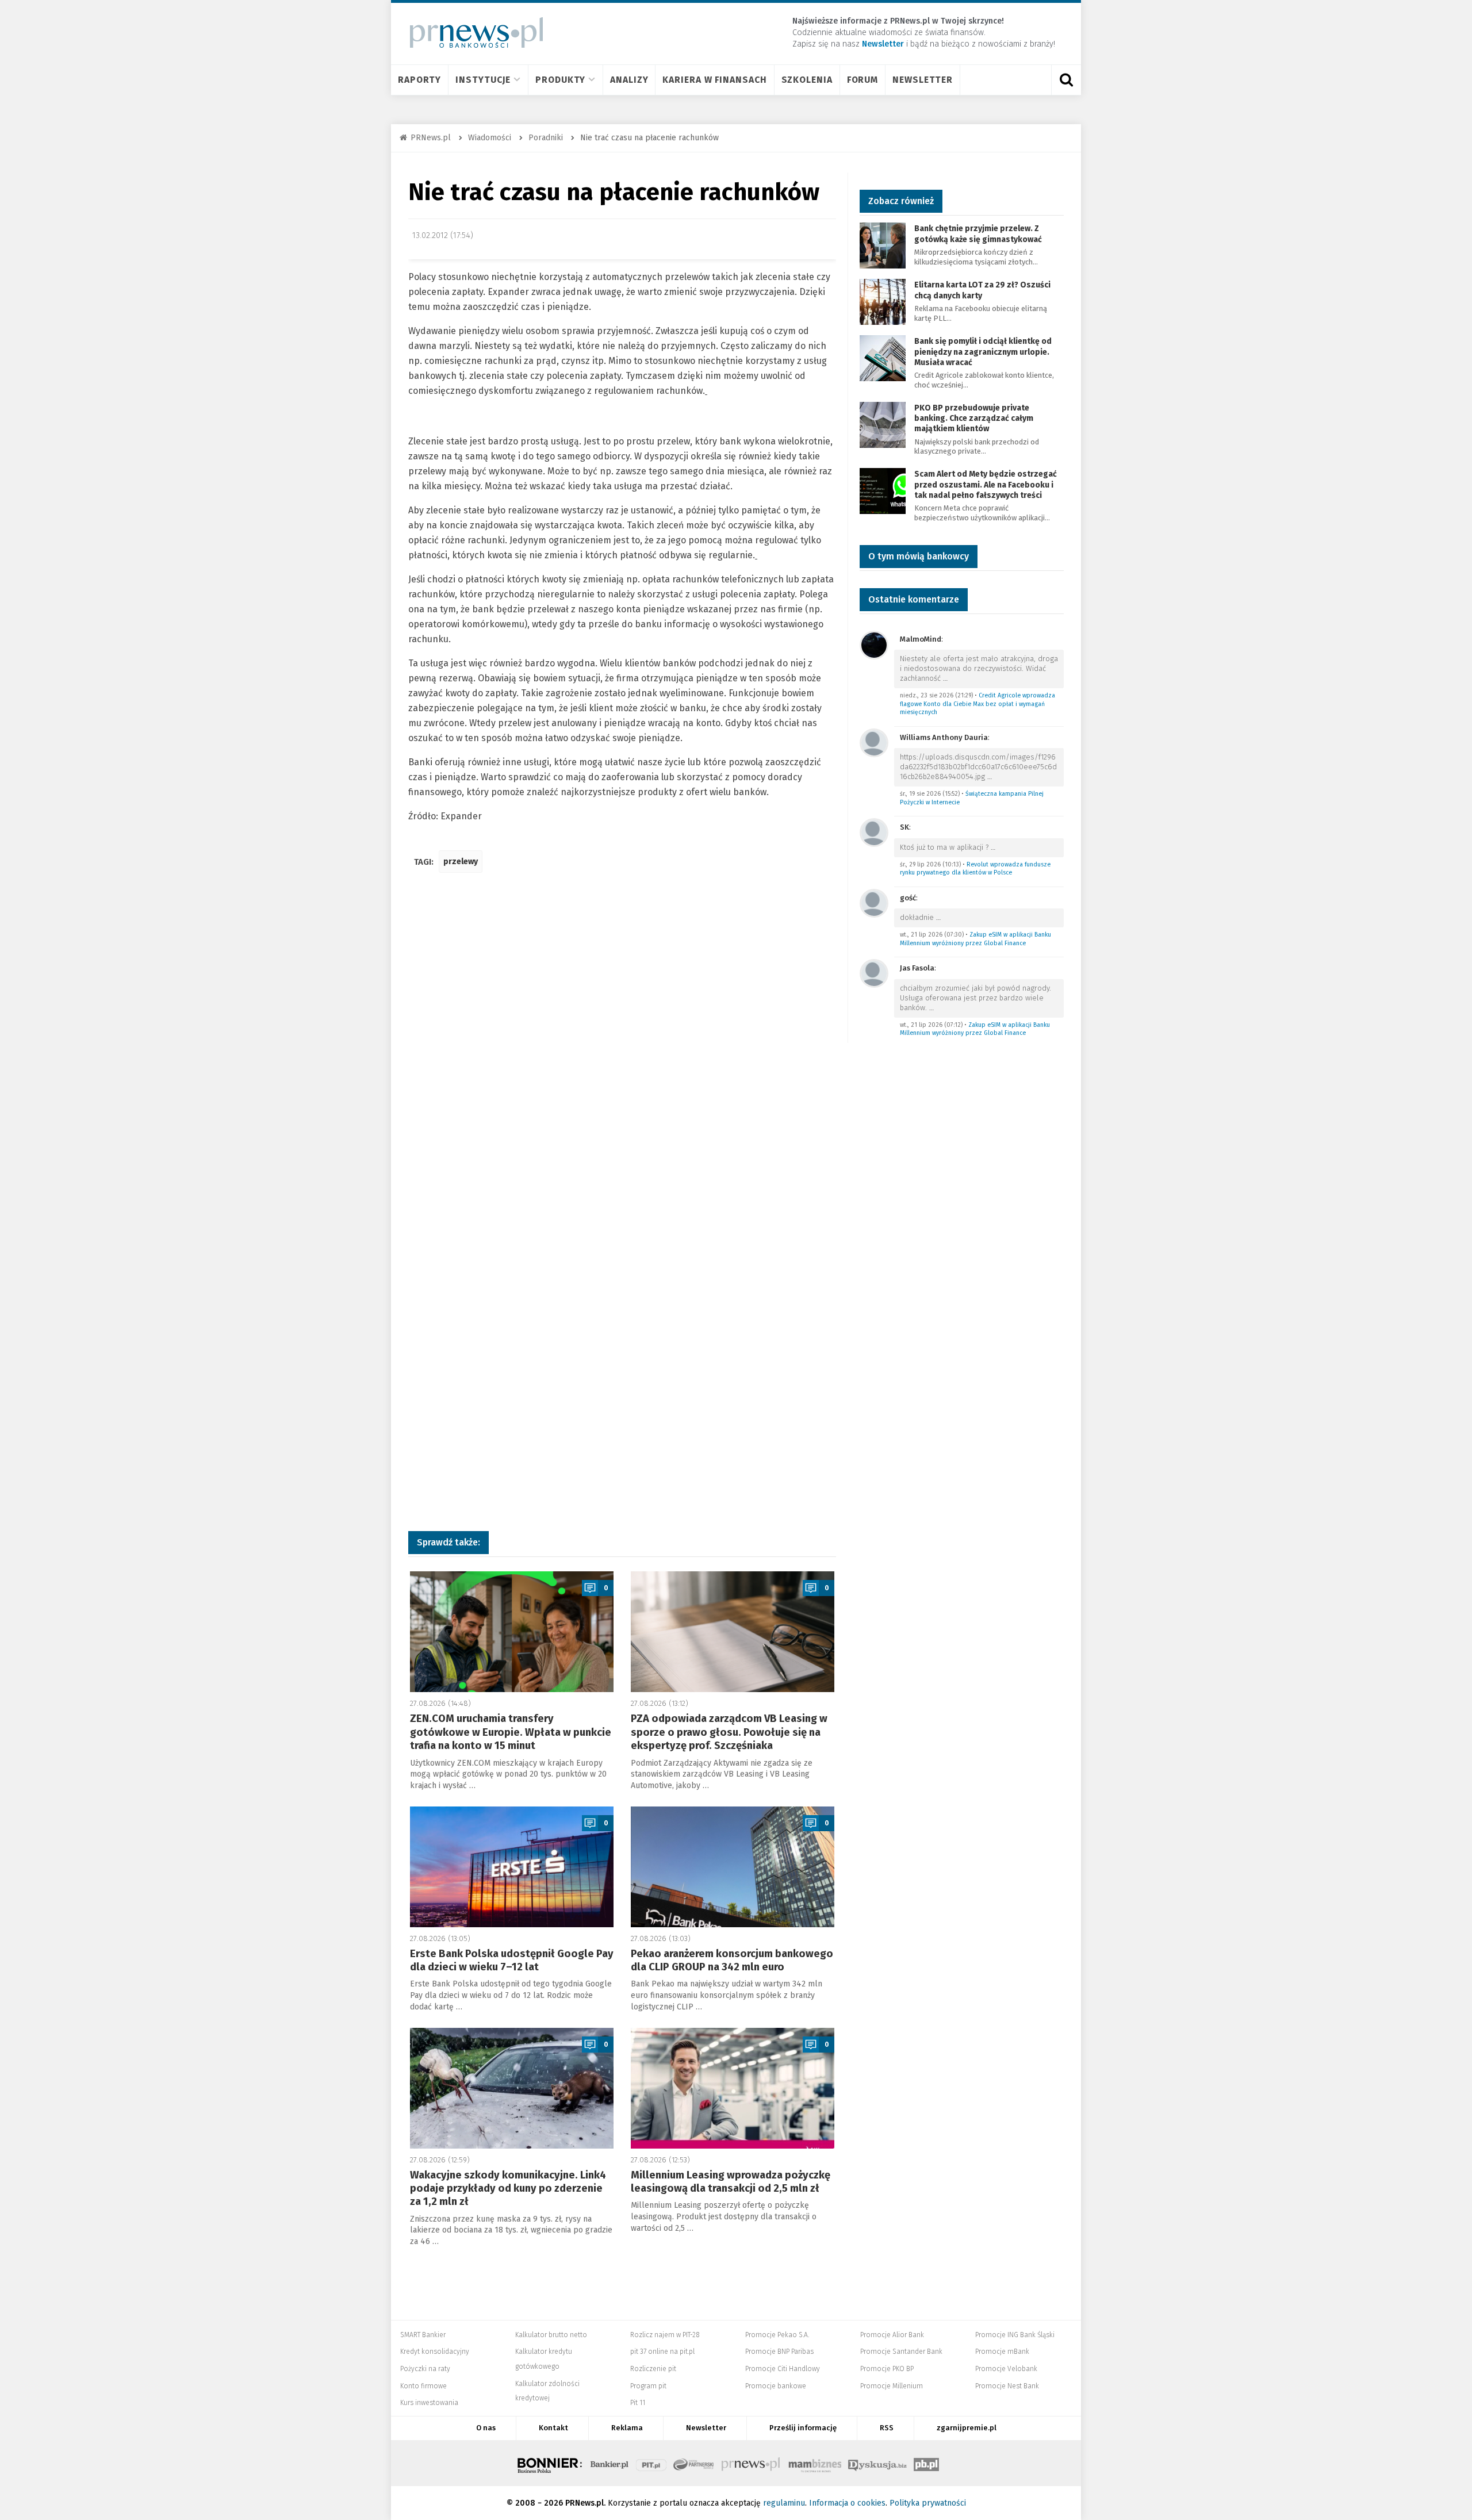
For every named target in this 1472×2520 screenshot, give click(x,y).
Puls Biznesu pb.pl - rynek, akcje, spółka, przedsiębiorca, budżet (926, 2463)
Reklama (627, 2428)
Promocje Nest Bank (1007, 2386)
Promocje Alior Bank (892, 2335)
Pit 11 (638, 2403)
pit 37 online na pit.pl (662, 2352)
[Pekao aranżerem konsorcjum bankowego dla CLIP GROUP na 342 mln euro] (733, 1867)
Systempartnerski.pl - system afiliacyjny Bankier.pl (694, 2463)
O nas (486, 2428)
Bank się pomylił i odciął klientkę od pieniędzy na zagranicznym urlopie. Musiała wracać (983, 352)
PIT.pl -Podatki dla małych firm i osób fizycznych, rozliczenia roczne (651, 2463)
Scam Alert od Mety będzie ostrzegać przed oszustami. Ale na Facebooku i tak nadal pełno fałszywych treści (986, 484)
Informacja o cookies (847, 2503)
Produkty (560, 80)
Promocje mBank (1002, 2352)
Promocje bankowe (776, 2386)
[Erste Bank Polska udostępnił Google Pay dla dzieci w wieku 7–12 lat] (512, 1867)
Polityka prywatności (928, 2503)
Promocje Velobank (1006, 2369)
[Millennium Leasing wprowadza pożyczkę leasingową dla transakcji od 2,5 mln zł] (733, 2088)
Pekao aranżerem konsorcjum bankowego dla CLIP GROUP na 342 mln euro (732, 1960)
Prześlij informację (803, 2428)
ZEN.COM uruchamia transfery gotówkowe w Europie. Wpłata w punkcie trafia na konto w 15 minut (511, 1732)
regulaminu (784, 2503)
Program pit (648, 2386)
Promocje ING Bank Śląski (1015, 2335)
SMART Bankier (423, 2335)
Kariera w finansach (714, 80)
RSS (887, 2428)
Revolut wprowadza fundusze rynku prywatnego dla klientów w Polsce (975, 869)
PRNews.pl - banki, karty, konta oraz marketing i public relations (752, 2463)
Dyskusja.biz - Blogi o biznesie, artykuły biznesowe (877, 2463)
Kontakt (553, 2428)
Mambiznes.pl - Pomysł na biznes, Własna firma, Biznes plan (815, 2463)
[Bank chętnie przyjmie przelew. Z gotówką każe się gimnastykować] (883, 245)
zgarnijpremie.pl (967, 2428)
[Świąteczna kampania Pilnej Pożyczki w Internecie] (874, 742)
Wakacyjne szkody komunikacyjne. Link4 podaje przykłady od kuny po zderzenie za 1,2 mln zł (508, 2189)
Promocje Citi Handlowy (783, 2369)
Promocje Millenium (892, 2386)
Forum (863, 80)
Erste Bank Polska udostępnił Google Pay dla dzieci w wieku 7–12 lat (512, 1960)
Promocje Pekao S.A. (777, 2335)
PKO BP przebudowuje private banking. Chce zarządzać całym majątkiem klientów (974, 418)
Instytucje (483, 80)
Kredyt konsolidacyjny (435, 2352)
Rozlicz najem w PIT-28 (665, 2335)
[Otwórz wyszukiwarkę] (1066, 80)
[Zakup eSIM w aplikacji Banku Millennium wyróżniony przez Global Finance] (874, 902)
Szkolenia (807, 80)
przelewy (461, 862)
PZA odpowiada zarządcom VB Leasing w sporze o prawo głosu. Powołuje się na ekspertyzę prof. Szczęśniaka (729, 1732)
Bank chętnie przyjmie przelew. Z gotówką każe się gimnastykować (978, 234)
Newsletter (923, 80)
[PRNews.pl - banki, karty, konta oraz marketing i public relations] (471, 32)
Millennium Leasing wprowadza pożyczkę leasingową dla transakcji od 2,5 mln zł (731, 2182)
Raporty (419, 80)
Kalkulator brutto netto (551, 2335)
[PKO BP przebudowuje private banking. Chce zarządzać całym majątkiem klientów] (883, 424)
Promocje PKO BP (887, 2369)
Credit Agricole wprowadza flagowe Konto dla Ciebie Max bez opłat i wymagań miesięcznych (977, 704)
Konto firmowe (423, 2386)
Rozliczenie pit (653, 2369)
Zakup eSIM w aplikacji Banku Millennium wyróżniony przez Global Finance (975, 939)
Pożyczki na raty (425, 2369)
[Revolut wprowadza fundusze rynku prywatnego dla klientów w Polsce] (874, 832)
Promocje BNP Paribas (779, 2352)
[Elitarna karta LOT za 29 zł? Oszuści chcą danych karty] (883, 302)
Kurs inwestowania (429, 2403)
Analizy (629, 80)
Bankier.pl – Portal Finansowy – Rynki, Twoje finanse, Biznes (609, 2463)
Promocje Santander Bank (901, 2352)
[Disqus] (622, 1053)
